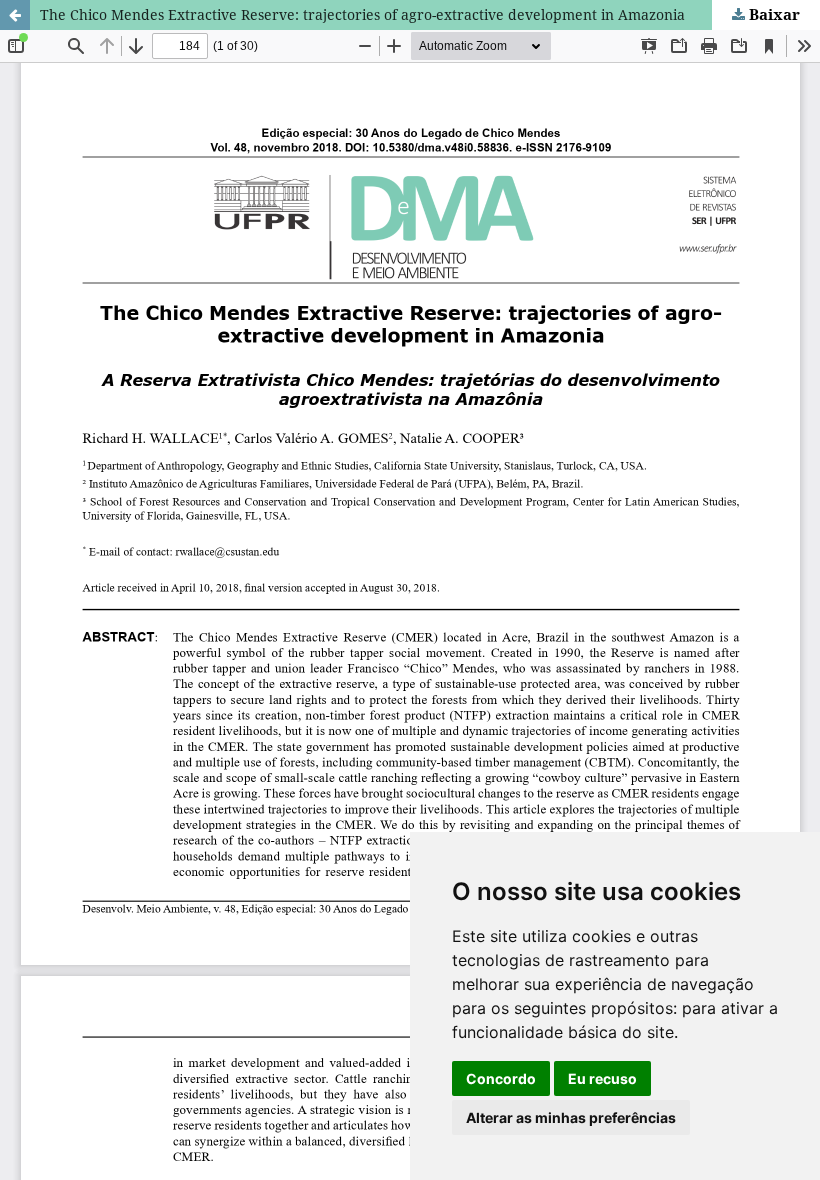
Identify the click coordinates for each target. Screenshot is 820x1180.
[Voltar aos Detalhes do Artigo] (15, 15)
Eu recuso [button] (602, 1078)
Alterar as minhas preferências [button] (571, 1117)
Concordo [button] (501, 1078)
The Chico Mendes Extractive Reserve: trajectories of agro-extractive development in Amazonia (362, 14)
